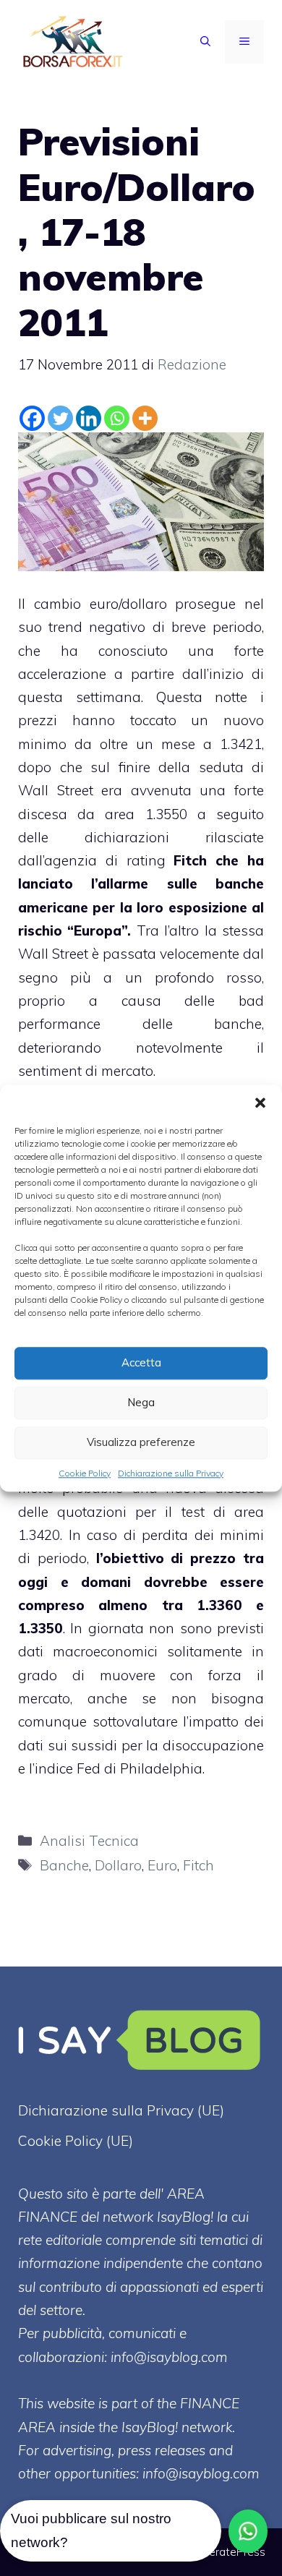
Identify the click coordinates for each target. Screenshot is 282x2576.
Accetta (141, 1362)
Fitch (198, 1865)
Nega (141, 1402)
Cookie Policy (85, 1473)
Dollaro (118, 1865)
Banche (64, 1865)
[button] (260, 1103)
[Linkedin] (89, 418)
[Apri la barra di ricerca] (205, 42)
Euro (162, 1865)
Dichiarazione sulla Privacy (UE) (121, 2110)
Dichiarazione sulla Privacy (171, 1473)
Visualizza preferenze (141, 1442)
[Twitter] (60, 418)
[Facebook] (32, 418)
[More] (145, 418)
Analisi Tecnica (89, 1841)
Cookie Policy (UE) (76, 2141)
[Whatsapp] (117, 418)
